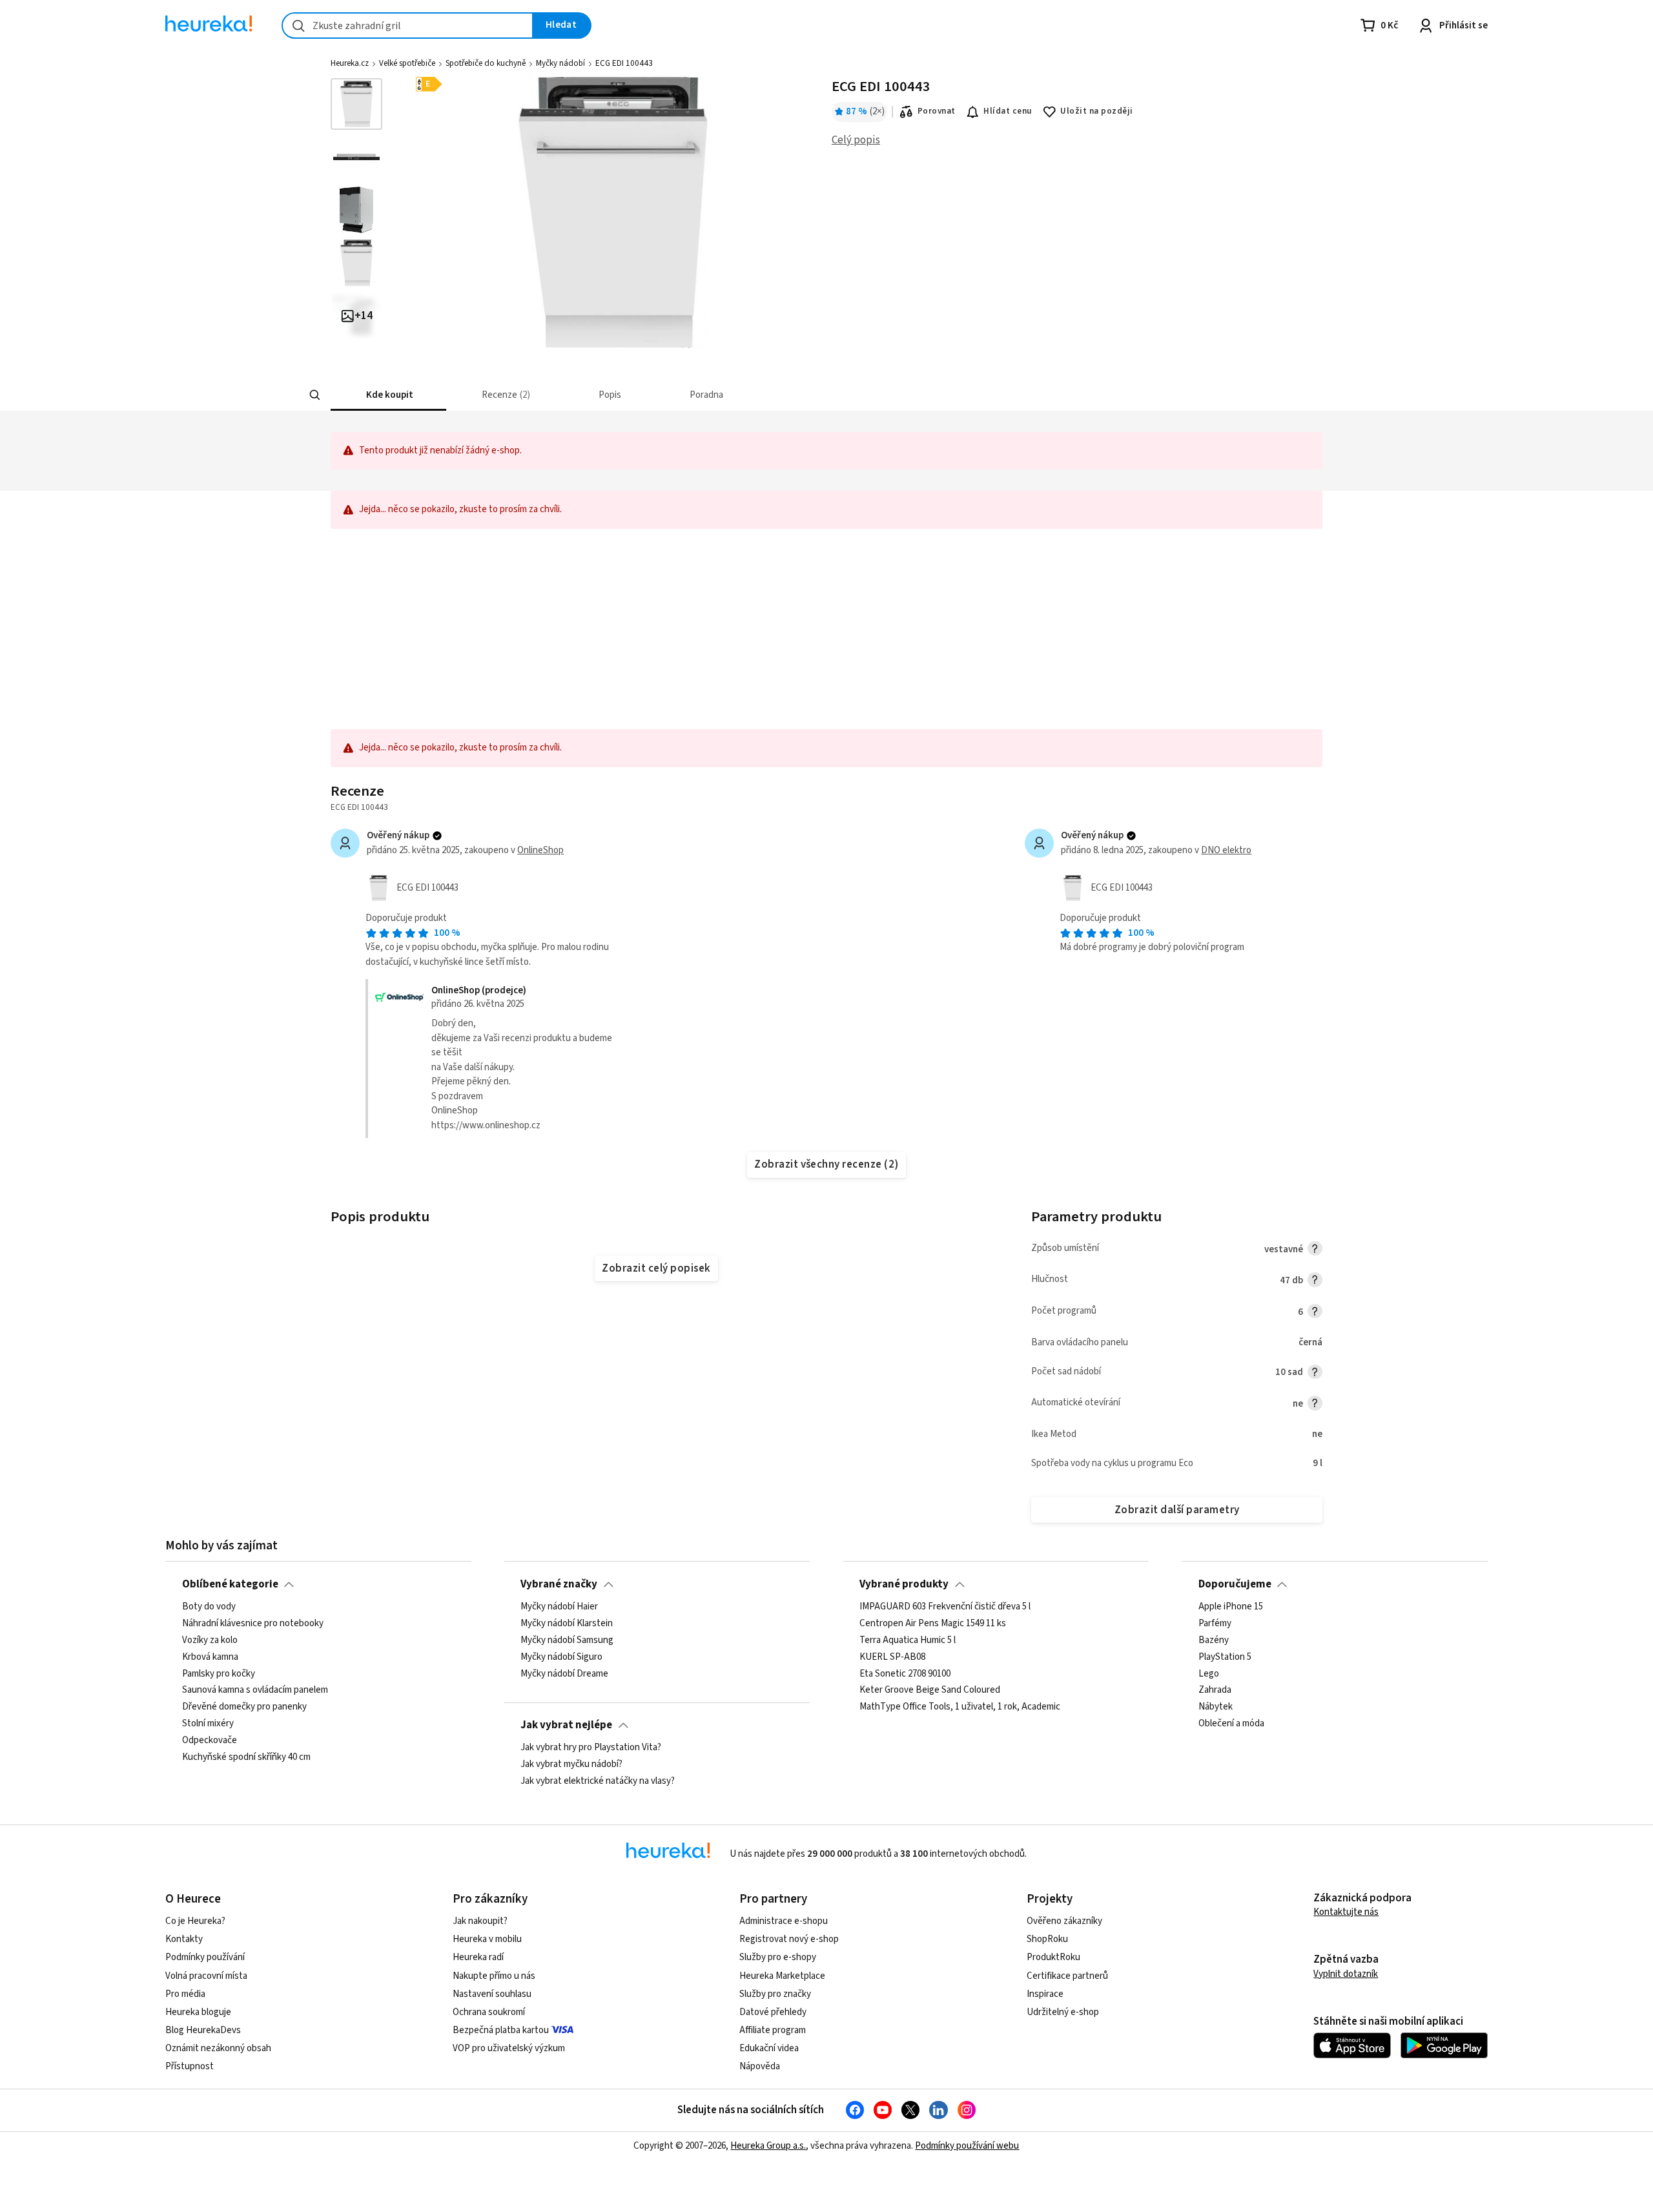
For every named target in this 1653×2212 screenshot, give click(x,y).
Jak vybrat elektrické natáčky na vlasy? (598, 1781)
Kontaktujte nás (1346, 1912)
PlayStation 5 (1225, 1657)
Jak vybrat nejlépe (566, 1725)
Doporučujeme (1235, 1584)
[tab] (388, 395)
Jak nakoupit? (480, 1921)
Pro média (185, 1994)
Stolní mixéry (208, 1724)
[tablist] (761, 395)
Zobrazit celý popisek (656, 1268)
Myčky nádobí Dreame (564, 1674)
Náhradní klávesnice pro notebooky (253, 1624)
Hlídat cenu (1008, 111)
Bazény (1214, 1640)
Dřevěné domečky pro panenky (244, 1708)
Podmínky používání (205, 1957)
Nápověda (760, 2066)
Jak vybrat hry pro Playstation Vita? (591, 1748)
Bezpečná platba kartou (501, 2030)
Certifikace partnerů (1067, 1976)
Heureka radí (478, 1957)
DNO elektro (1226, 850)
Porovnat (937, 111)
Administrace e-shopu (784, 1921)
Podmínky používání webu (967, 2146)
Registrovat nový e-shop (789, 1939)
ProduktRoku (1053, 1957)
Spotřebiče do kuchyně (486, 63)
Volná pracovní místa (206, 1976)
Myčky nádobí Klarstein (567, 1624)
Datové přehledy (773, 2012)
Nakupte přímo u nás (494, 1976)
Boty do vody (209, 1607)
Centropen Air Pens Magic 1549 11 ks (933, 1624)
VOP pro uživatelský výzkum (509, 2048)
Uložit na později (1096, 111)
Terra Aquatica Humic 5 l (908, 1640)
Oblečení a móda (1231, 1724)
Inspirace (1045, 1994)
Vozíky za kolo (210, 1640)
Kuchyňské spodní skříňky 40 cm (246, 1757)
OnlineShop (540, 850)
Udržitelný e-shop (1063, 2012)
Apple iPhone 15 (1231, 1607)
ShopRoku (1047, 1939)
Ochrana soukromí (489, 2012)
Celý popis (856, 140)
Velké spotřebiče (407, 63)
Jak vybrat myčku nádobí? (571, 1764)
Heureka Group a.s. (768, 2146)
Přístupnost (190, 2066)
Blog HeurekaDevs (203, 2030)
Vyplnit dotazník (1346, 1974)
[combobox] (407, 26)
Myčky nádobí (560, 63)
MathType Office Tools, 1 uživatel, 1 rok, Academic (960, 1708)
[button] (388, 395)
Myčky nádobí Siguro (561, 1657)
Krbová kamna (210, 1657)
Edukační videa (769, 2048)
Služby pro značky (775, 1994)
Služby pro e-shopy (778, 1957)
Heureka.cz (350, 63)
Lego (1209, 1674)
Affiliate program (773, 2030)
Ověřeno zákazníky (1064, 1921)
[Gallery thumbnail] (356, 104)
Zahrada (1215, 1691)
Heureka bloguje (198, 2012)
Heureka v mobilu (487, 1939)
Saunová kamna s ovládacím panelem (255, 1691)
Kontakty (184, 1939)
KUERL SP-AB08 (892, 1657)
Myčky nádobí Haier (559, 1607)
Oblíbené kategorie (230, 1584)
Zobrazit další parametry (1177, 1510)
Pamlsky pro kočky (219, 1674)
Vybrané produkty (904, 1584)
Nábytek (1216, 1708)
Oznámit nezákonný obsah (218, 2048)
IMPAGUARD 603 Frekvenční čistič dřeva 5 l (945, 1607)
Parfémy (1215, 1624)
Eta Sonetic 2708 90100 (905, 1674)
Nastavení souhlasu (492, 1994)
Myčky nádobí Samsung (567, 1640)
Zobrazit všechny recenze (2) (826, 1164)
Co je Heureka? (195, 1921)
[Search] (315, 395)
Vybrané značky (559, 1584)
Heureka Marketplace (782, 1976)
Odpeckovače (210, 1741)
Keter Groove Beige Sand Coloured (930, 1691)
